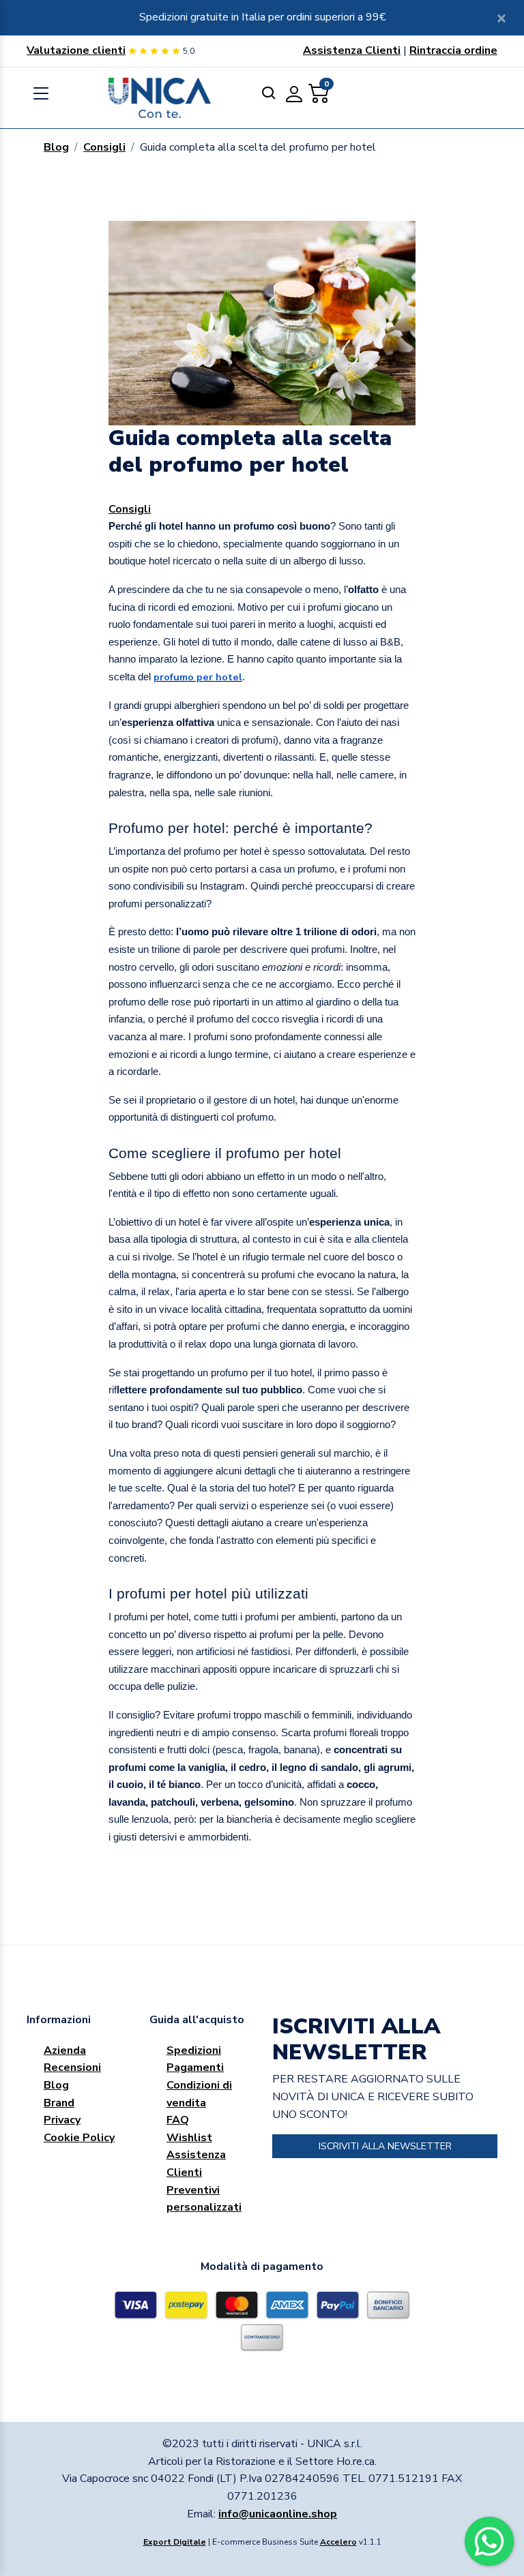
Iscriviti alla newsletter (385, 2146)
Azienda (65, 2050)
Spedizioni (194, 2050)
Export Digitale (175, 2542)
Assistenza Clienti (352, 50)
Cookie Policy (79, 2138)
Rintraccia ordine (453, 50)
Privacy (62, 2120)
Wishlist (189, 2138)
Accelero (338, 2542)
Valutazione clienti (76, 50)
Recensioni (72, 2067)
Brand (59, 2103)
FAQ (178, 2120)
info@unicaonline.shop (278, 2514)
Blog (56, 147)
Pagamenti (195, 2067)
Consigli (104, 147)
